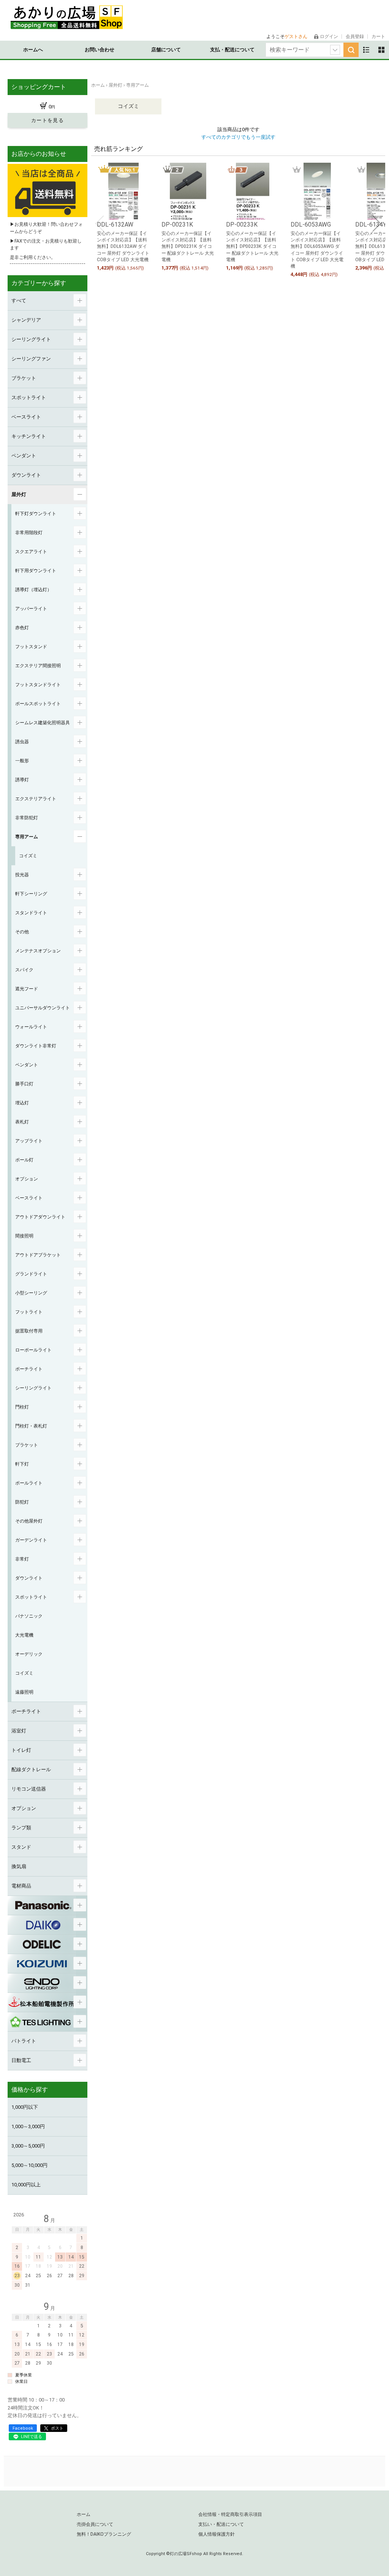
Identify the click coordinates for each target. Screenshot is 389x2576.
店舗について (166, 50)
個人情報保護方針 (217, 2534)
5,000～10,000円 (29, 2165)
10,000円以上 (26, 2185)
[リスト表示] (366, 50)
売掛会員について (95, 2524)
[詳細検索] (335, 50)
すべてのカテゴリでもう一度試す (238, 137)
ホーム (84, 2514)
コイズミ (128, 106)
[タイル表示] (381, 50)
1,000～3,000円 (28, 2126)
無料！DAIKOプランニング (104, 2534)
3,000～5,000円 (28, 2146)
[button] (100, 224)
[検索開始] (351, 50)
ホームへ (33, 50)
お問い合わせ (100, 50)
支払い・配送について (221, 2524)
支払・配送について (232, 50)
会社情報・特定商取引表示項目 (230, 2514)
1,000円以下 (25, 2107)
